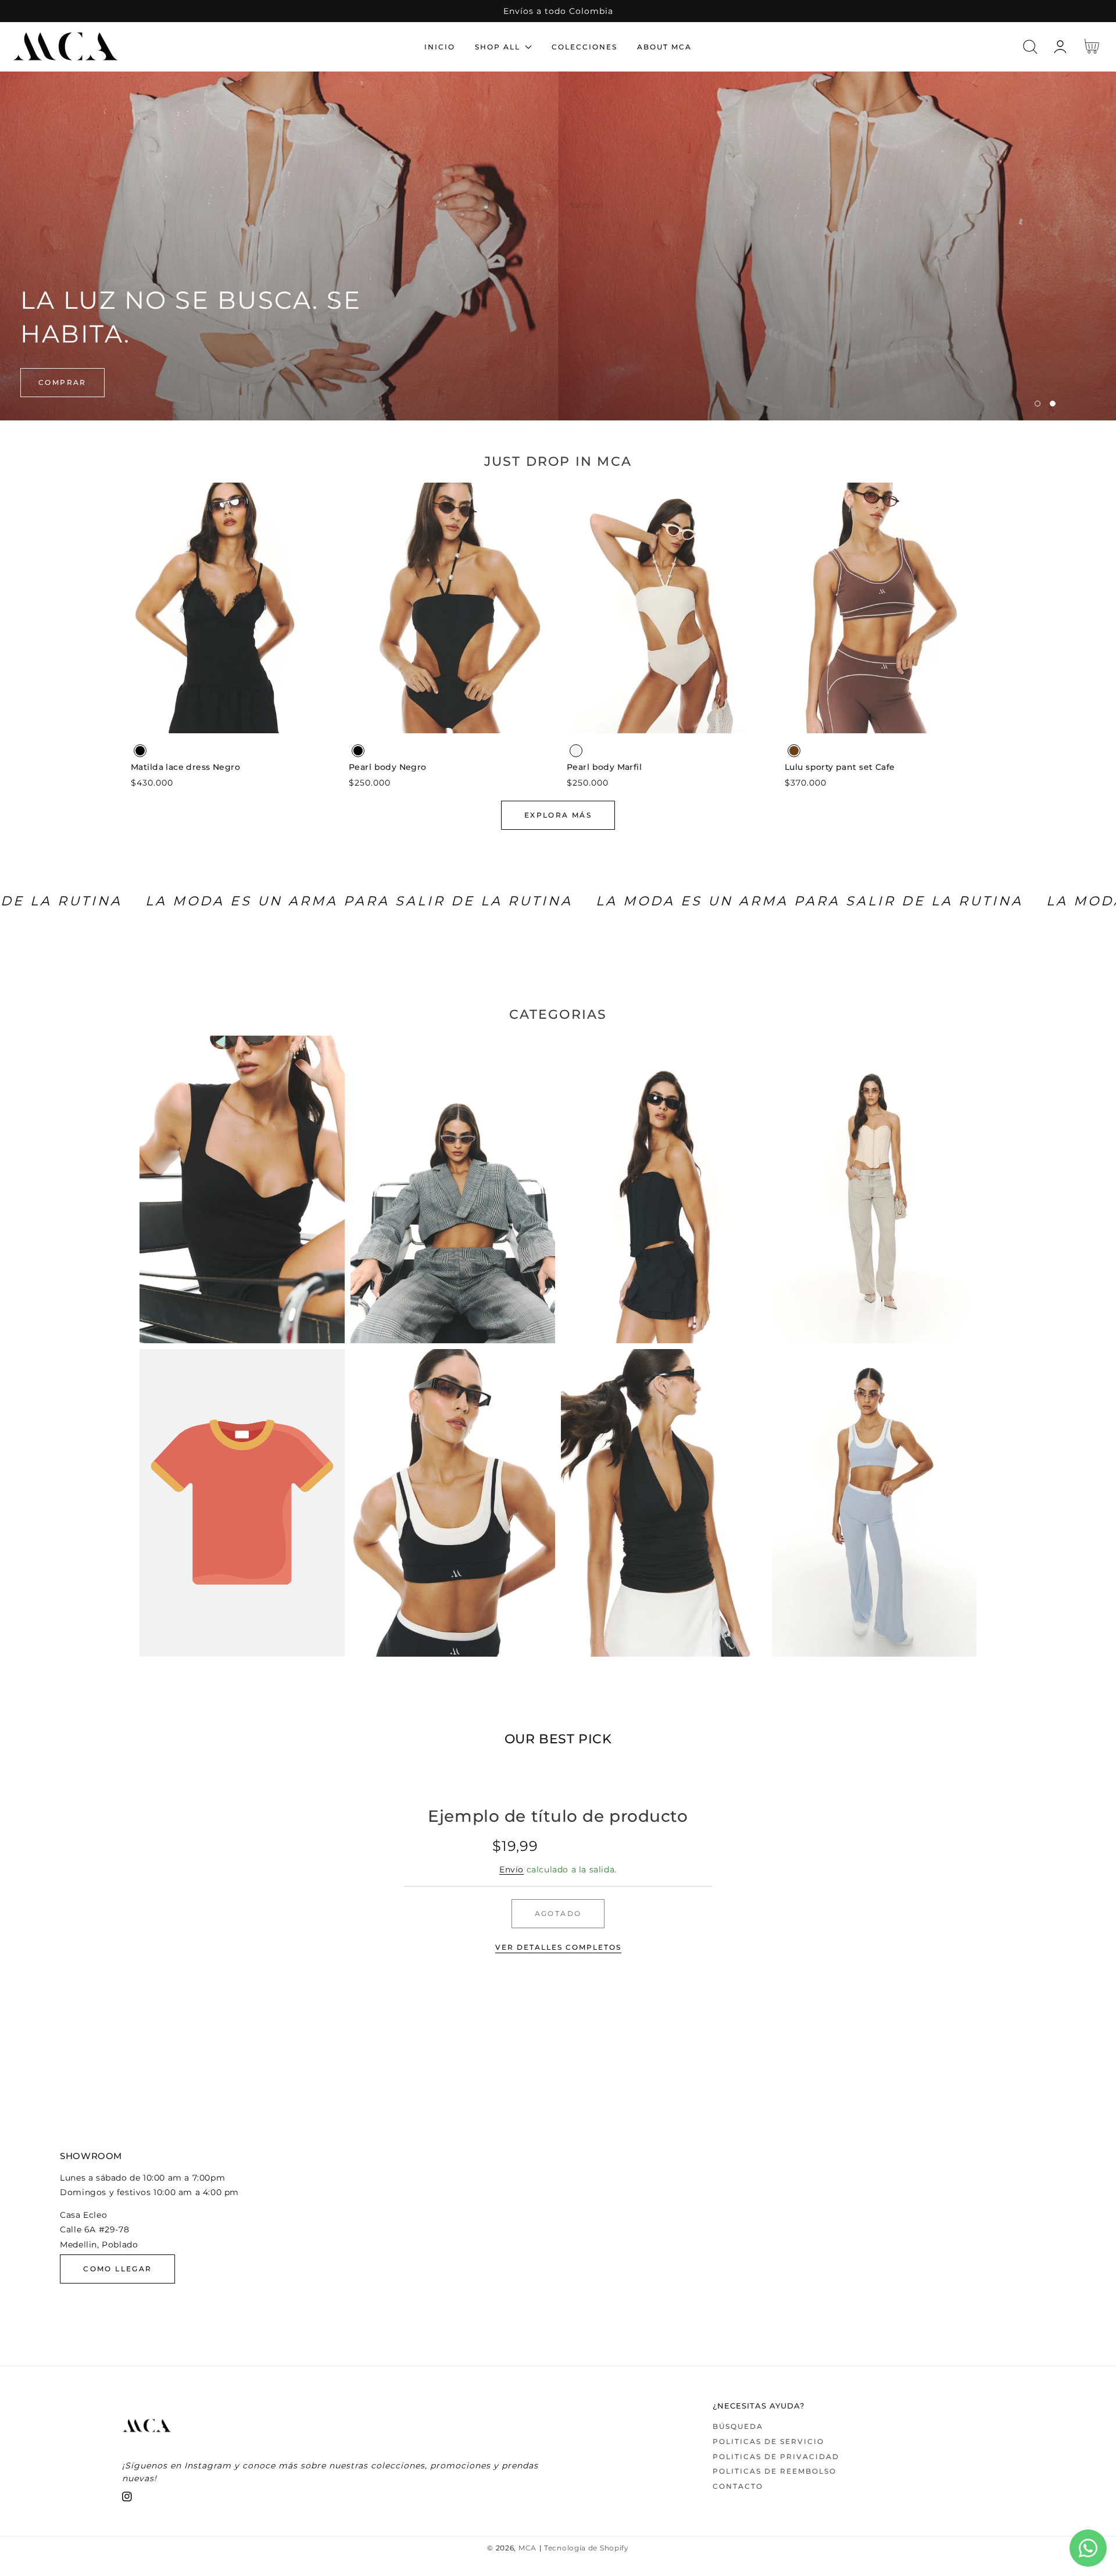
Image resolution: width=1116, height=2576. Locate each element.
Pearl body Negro (388, 767)
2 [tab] (1053, 404)
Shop (52, 382)
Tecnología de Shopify (586, 2548)
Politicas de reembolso (775, 2471)
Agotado (558, 1913)
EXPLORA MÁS (558, 815)
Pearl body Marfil (604, 767)
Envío (512, 1869)
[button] (1030, 47)
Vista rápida (231, 721)
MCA (527, 2548)
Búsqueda (738, 2426)
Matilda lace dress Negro (185, 767)
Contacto (738, 2486)
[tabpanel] (558, 246)
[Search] (1030, 47)
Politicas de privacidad (776, 2457)
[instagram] (127, 2499)
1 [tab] (1038, 404)
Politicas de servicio (768, 2441)
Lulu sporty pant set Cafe (840, 767)
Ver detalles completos (558, 1947)
